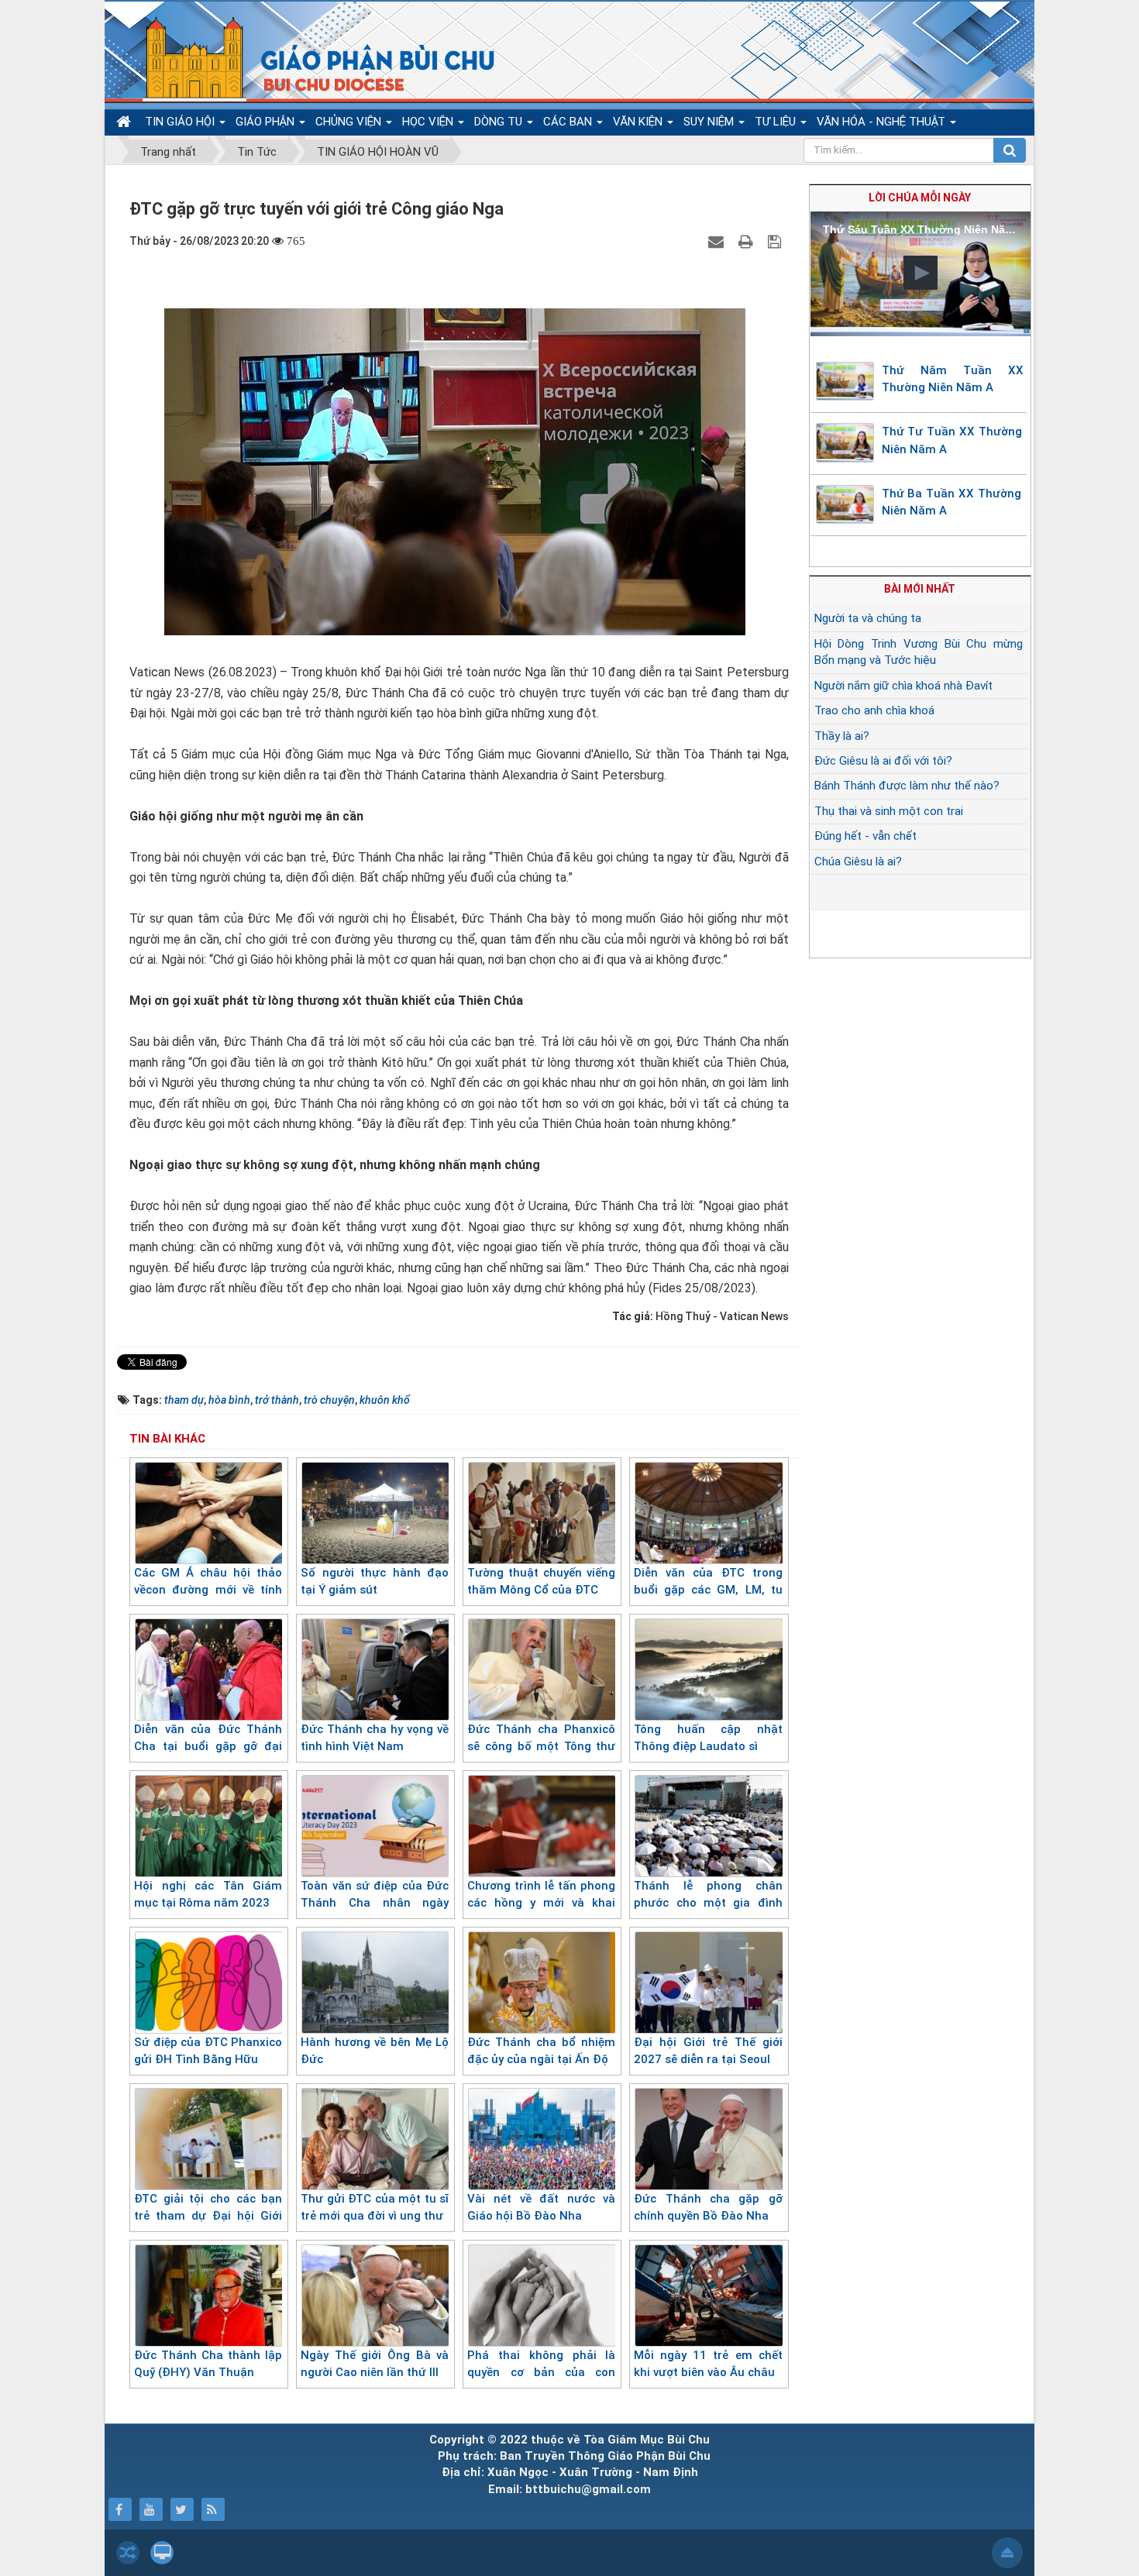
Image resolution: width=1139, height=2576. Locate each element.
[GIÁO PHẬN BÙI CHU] (309, 58)
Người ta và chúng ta (868, 618)
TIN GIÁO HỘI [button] (181, 122)
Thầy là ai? (842, 736)
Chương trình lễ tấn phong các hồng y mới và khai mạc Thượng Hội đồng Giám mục (541, 1912)
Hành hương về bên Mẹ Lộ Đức (375, 2051)
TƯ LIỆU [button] (777, 122)
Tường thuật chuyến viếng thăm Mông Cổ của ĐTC (541, 1582)
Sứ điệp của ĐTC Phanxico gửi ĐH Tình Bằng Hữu (208, 2051)
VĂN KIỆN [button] (639, 122)
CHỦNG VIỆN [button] (350, 122)
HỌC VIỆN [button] (429, 122)
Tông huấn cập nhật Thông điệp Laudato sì (708, 1738)
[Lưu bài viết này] (776, 241)
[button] (920, 273)
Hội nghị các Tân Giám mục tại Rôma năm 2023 (208, 1895)
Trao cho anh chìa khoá (874, 710)
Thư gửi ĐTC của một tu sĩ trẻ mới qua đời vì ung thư (375, 2208)
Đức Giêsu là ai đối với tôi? (883, 761)
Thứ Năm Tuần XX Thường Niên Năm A (953, 379)
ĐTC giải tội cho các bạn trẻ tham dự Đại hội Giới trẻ (208, 2216)
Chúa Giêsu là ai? (858, 862)
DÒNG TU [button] (500, 122)
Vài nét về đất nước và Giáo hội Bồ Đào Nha (541, 2208)
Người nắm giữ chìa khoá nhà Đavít (903, 686)
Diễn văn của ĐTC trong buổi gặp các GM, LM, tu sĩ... (708, 1590)
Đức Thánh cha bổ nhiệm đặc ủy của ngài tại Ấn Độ (541, 2051)
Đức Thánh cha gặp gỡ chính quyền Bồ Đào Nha (708, 2208)
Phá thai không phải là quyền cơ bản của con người (541, 2373)
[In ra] (748, 241)
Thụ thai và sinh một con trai (889, 811)
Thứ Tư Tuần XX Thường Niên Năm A (952, 440)
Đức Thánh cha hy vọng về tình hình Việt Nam (375, 1738)
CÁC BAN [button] (569, 122)
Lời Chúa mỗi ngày (920, 198)
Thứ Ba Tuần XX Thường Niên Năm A (951, 502)
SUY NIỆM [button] (710, 122)
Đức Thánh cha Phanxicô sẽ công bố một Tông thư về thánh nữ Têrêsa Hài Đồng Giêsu (541, 1756)
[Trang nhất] (126, 122)
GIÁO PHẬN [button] (267, 122)
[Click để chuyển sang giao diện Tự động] (128, 2553)
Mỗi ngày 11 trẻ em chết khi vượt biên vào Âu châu (708, 2364)
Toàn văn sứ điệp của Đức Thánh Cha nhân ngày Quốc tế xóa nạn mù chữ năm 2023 (375, 1912)
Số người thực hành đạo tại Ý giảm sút (375, 1582)
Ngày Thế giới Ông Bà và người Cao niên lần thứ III (375, 2364)
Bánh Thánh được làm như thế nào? (907, 786)
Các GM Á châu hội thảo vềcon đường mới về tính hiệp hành (208, 1590)
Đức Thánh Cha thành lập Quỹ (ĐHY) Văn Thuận (208, 2364)
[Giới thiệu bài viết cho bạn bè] (718, 241)
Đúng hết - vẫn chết (865, 836)
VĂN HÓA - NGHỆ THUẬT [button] (883, 122)
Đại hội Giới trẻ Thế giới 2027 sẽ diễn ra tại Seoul (708, 2051)
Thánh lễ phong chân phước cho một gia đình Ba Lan (708, 1903)
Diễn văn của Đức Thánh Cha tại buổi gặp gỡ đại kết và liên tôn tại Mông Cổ (208, 1747)
